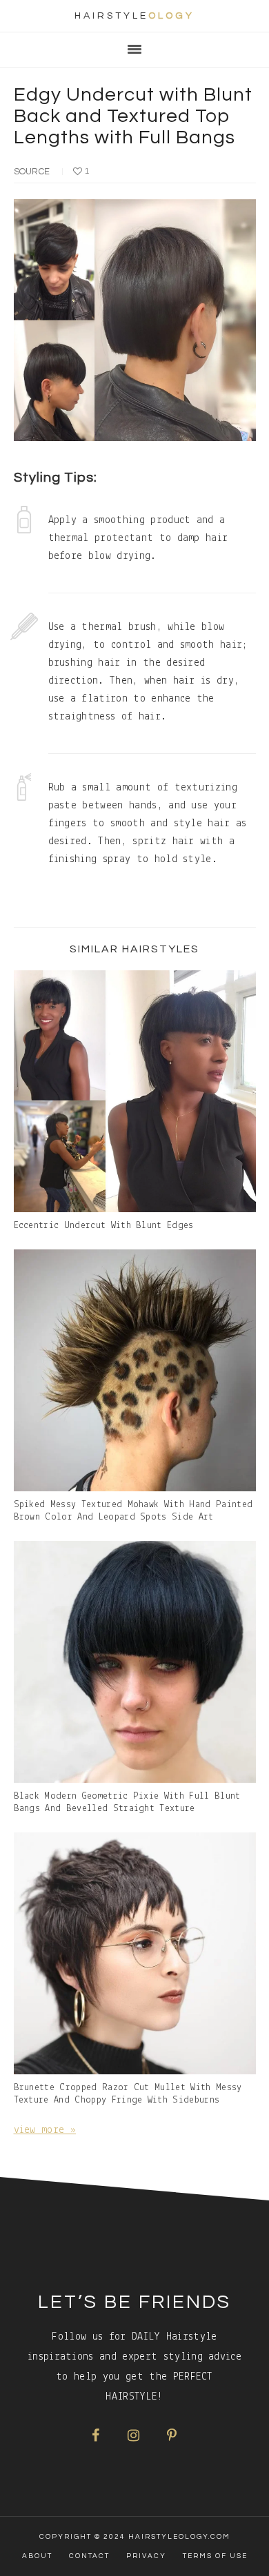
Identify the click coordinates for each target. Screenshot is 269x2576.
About (37, 2556)
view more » (45, 2130)
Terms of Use (215, 2556)
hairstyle (134, 16)
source (32, 172)
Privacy (146, 2556)
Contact (89, 2556)
